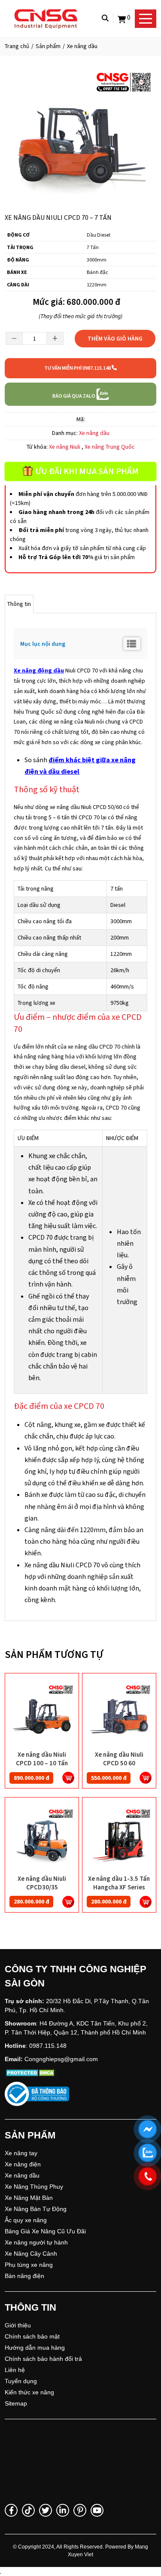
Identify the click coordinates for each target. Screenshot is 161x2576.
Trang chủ (17, 46)
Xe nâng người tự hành (36, 2242)
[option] (80, 134)
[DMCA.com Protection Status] (31, 2073)
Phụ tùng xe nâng (29, 2265)
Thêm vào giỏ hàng (115, 339)
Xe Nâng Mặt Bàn (29, 2198)
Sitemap (16, 2403)
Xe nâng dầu (82, 46)
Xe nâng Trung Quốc (110, 447)
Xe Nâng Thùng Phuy (34, 2187)
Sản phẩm (48, 46)
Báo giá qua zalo (74, 395)
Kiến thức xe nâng (29, 2392)
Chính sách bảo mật (32, 2336)
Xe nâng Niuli (65, 447)
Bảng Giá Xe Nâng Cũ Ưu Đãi (45, 2231)
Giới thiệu (18, 2325)
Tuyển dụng (21, 2381)
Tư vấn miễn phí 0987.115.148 (78, 368)
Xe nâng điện (23, 2164)
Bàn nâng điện (24, 2276)
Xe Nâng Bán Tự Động (36, 2209)
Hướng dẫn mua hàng (35, 2348)
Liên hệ (15, 2370)
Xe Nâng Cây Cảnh (31, 2254)
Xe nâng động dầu (39, 671)
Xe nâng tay (21, 2153)
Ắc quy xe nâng (26, 2220)
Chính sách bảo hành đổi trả (43, 2359)
